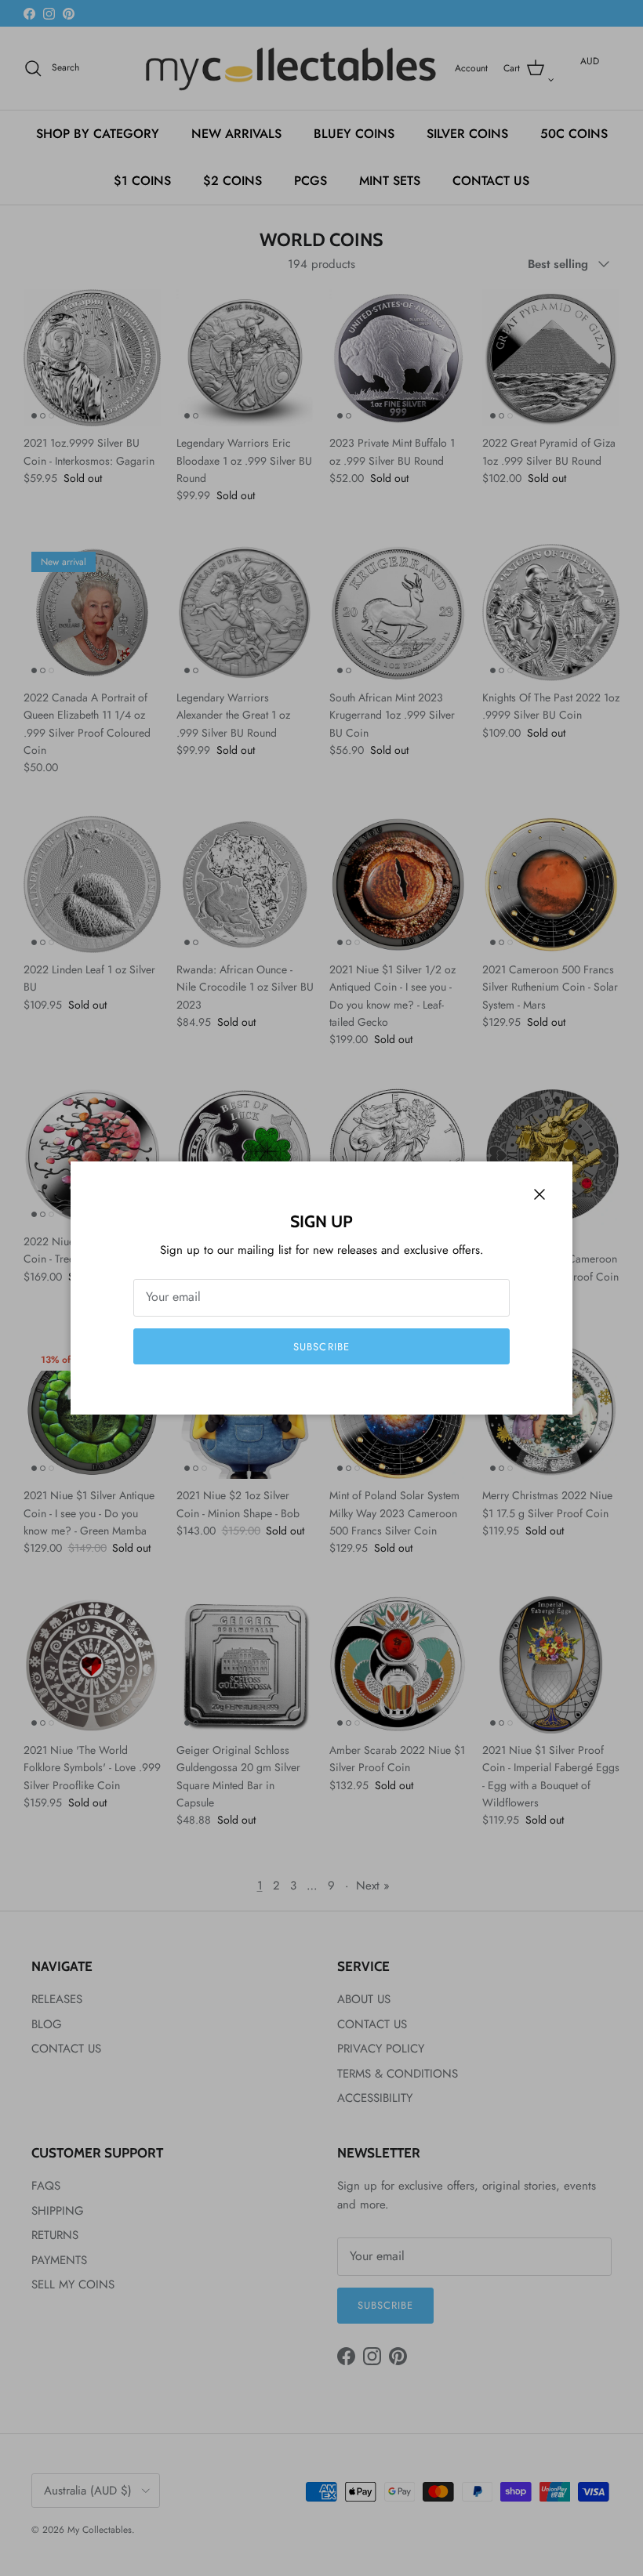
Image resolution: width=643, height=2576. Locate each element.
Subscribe (321, 1347)
